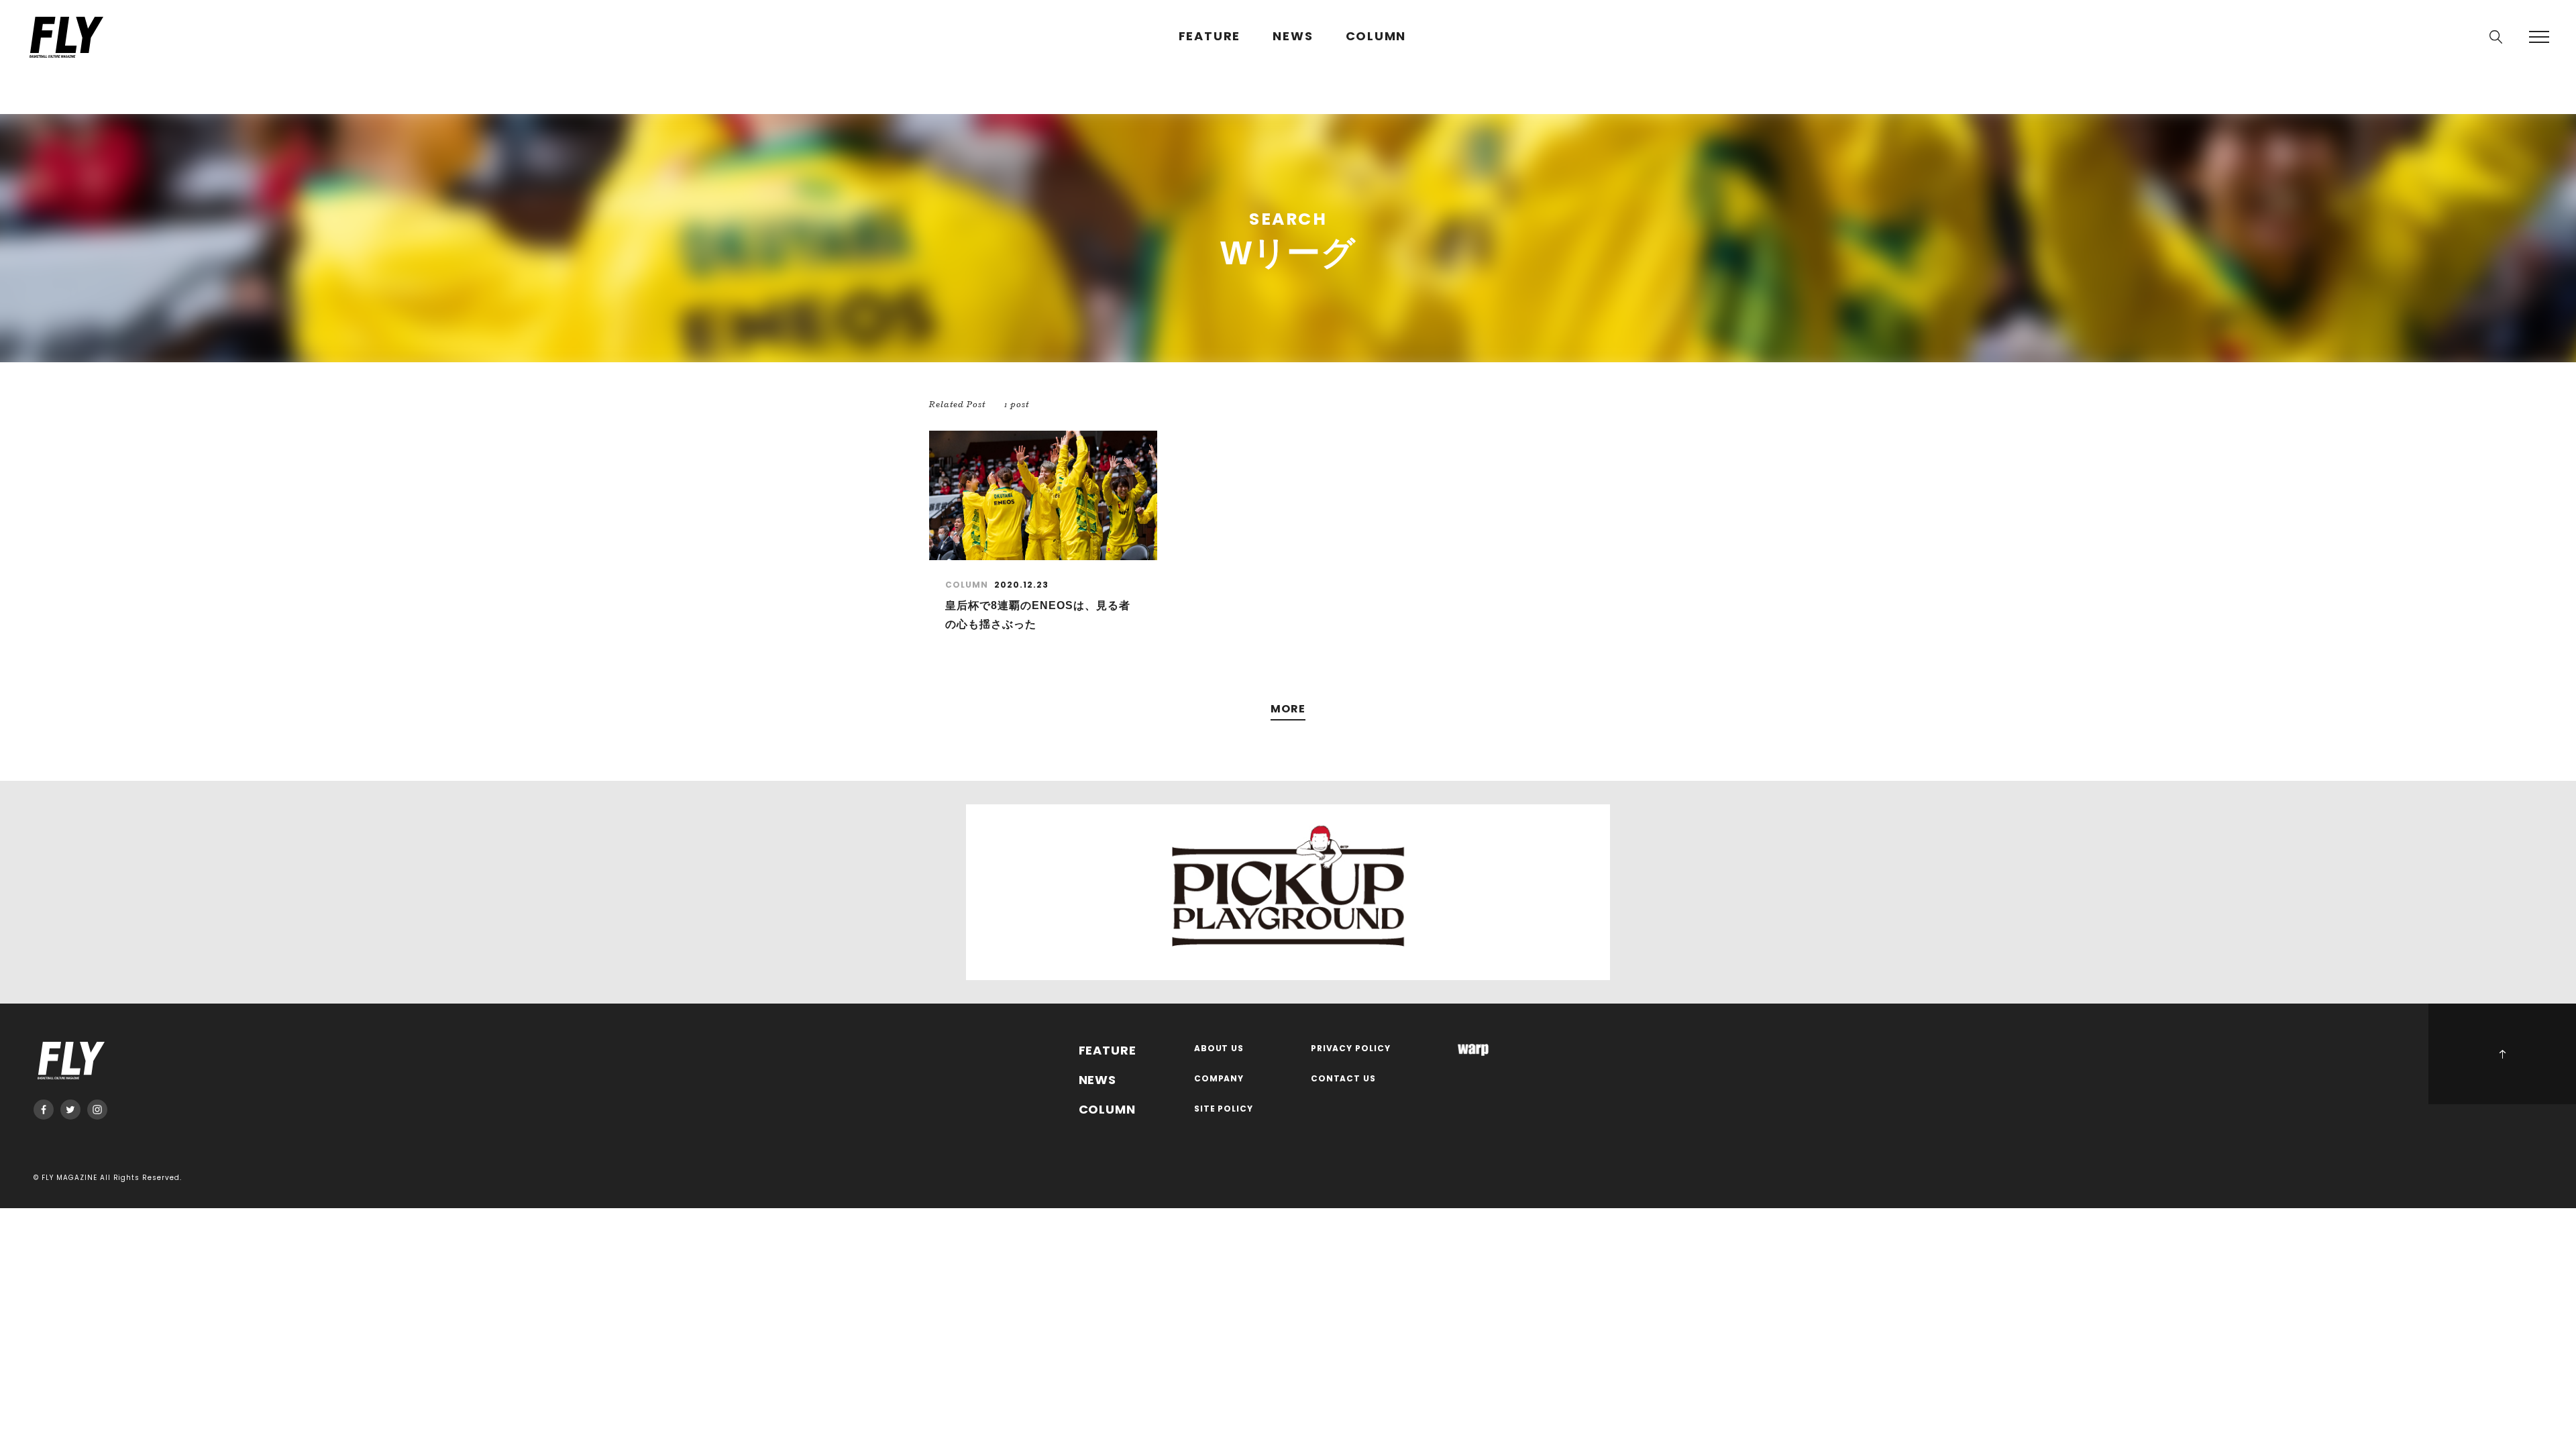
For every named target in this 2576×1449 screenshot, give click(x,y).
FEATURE (1210, 37)
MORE (1288, 709)
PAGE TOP (2502, 1054)
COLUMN (1376, 37)
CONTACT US (1344, 1079)
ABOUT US (1219, 1049)
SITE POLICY (1224, 1109)
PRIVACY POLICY (1351, 1049)
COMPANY (1219, 1079)
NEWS (1293, 37)
